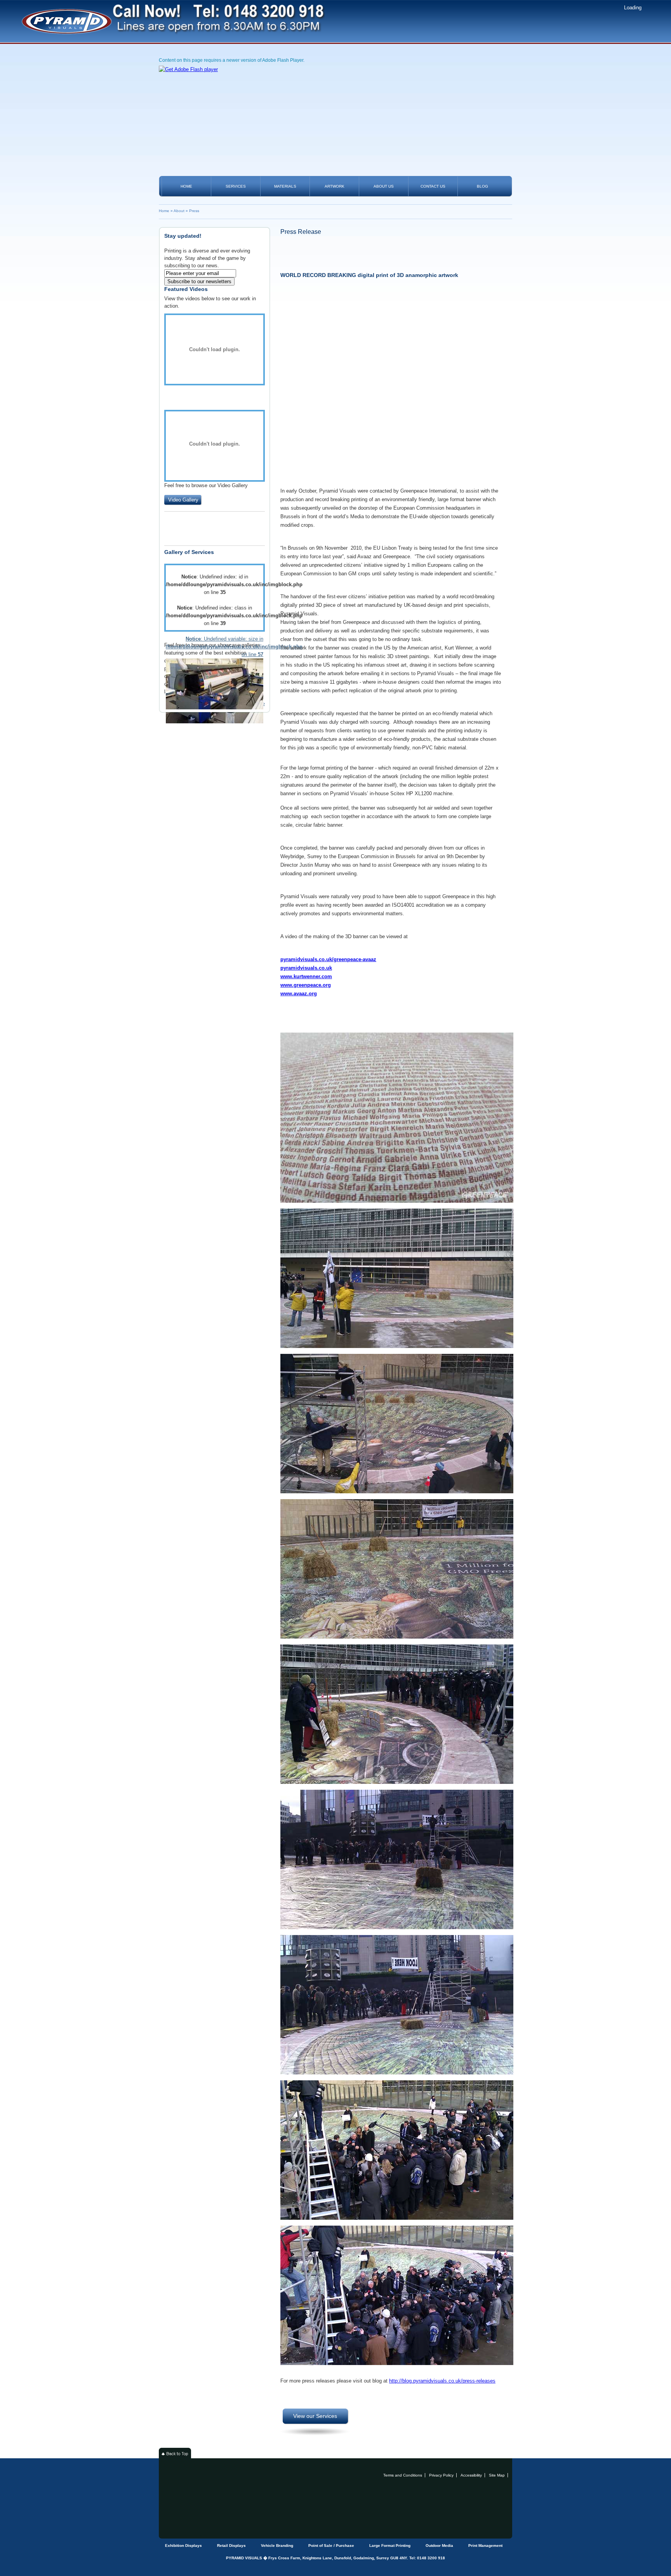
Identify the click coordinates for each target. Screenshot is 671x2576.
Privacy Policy (441, 2475)
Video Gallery (183, 500)
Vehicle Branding (277, 2546)
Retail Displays (231, 2546)
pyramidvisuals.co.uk (306, 968)
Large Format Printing (390, 2546)
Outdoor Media (439, 2546)
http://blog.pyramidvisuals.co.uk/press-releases (442, 2381)
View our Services (315, 2416)
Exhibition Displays (183, 2546)
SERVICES (236, 186)
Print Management (485, 2546)
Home (164, 211)
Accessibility (471, 2475)
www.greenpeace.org (306, 985)
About (179, 211)
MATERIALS (285, 186)
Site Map (497, 2475)
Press (194, 211)
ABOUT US (384, 186)
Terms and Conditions (403, 2475)
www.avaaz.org (299, 994)
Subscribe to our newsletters (199, 281)
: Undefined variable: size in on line (215, 647)
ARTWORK (335, 186)
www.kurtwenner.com (306, 976)
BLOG (482, 186)
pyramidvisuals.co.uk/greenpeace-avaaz (328, 959)
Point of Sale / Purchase (331, 2546)
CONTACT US (433, 186)
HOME (186, 186)
